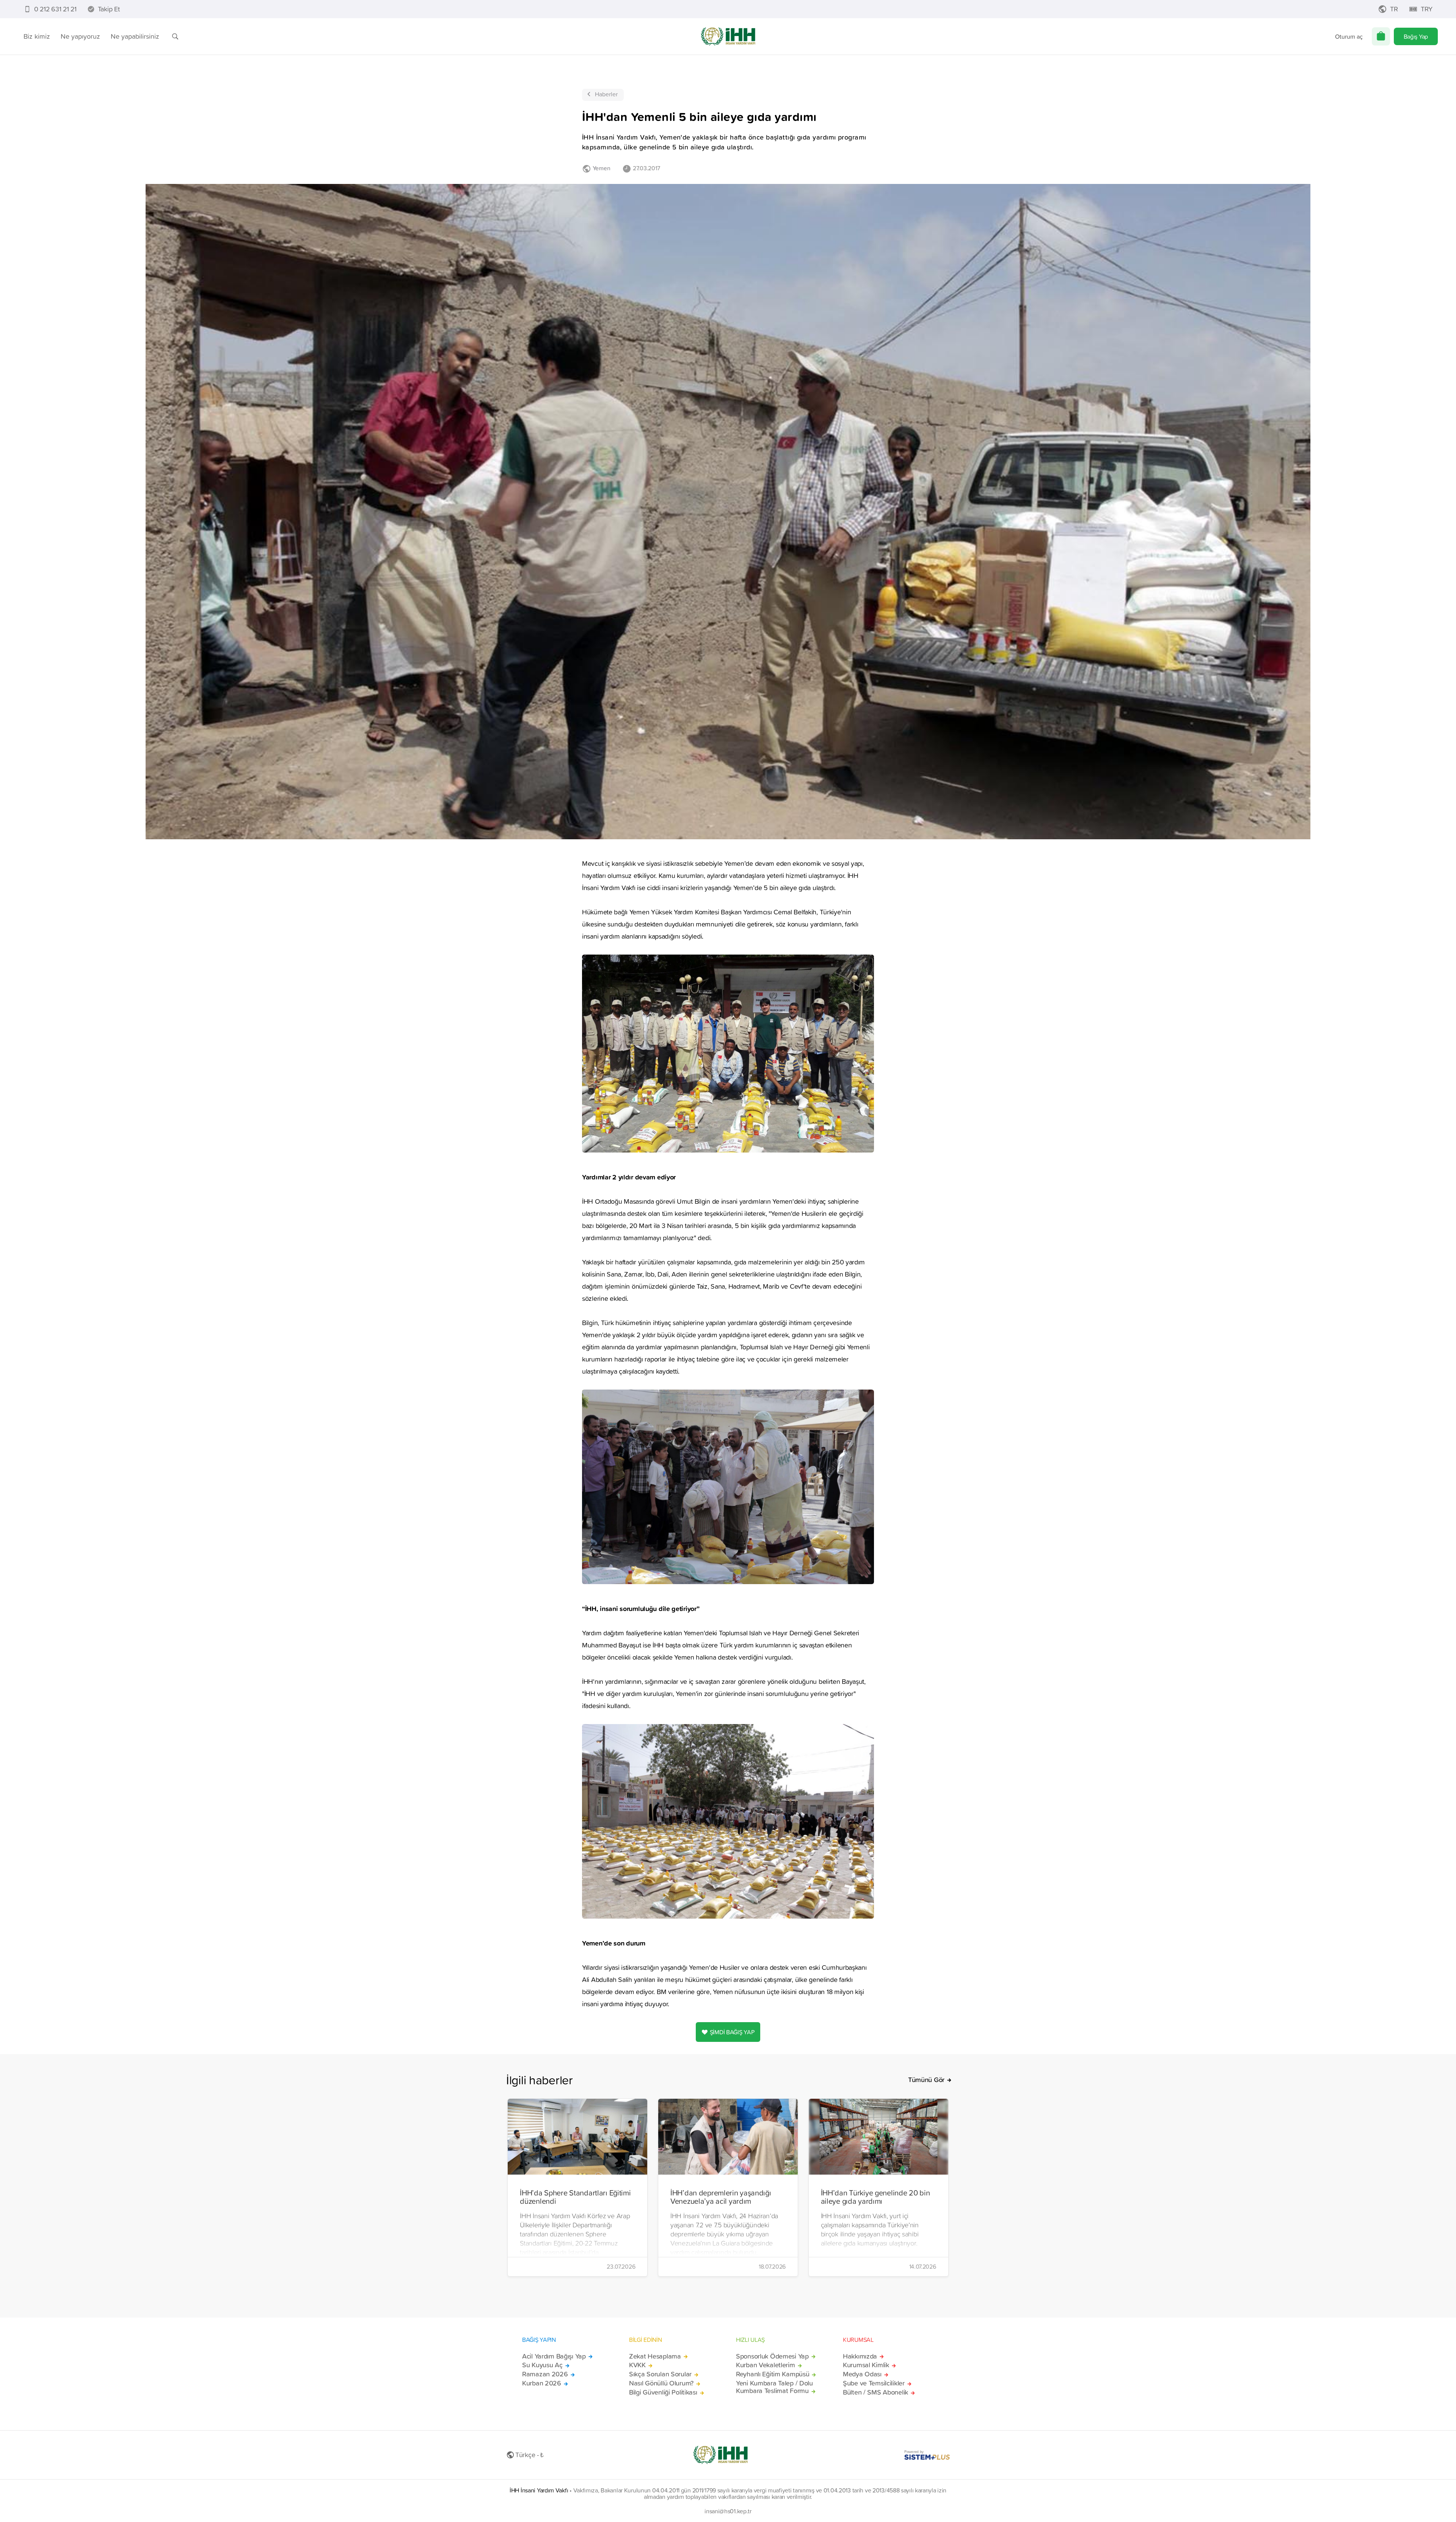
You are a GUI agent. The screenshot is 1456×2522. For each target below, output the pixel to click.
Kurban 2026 (542, 2383)
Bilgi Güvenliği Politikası (663, 2392)
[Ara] (175, 36)
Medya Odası (862, 2374)
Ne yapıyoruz (80, 36)
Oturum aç (1349, 36)
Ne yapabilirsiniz (135, 36)
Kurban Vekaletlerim (766, 2365)
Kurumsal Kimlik (866, 2365)
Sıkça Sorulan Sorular (660, 2374)
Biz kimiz (37, 36)
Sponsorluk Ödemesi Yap (772, 2356)
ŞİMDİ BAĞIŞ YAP (732, 2032)
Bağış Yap (1416, 36)
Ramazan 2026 (545, 2374)
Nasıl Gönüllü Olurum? (661, 2383)
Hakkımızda (860, 2356)
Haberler (606, 94)
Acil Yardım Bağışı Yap (554, 2356)
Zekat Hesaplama (655, 2356)
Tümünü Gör (926, 2080)
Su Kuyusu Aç (542, 2365)
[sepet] (1381, 36)
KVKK (637, 2365)
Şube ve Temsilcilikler (874, 2383)
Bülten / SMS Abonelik (875, 2392)
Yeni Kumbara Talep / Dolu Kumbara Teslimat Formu (774, 2387)
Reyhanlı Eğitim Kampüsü (773, 2374)
